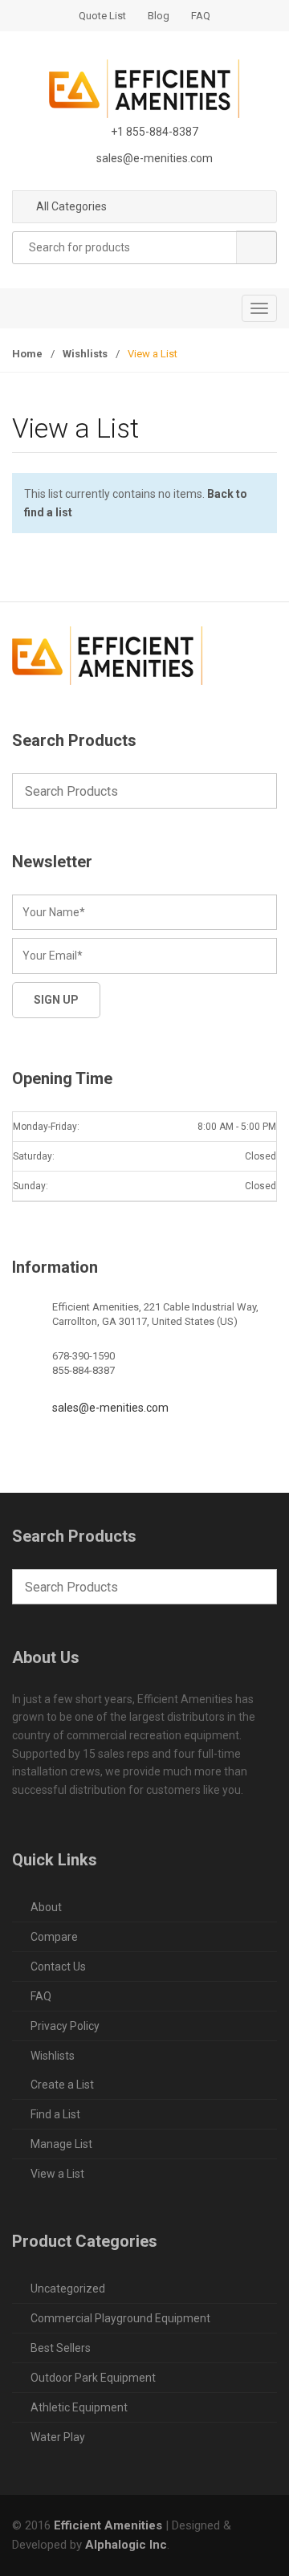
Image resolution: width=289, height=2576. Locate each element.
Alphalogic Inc (126, 2545)
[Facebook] (29, 719)
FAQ (201, 16)
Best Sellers (61, 2348)
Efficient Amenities (108, 2525)
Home (27, 354)
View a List (57, 2174)
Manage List (61, 2144)
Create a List (62, 2085)
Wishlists (85, 354)
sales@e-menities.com (110, 1408)
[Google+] (96, 719)
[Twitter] (63, 719)
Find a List (55, 2114)
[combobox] (144, 248)
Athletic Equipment (79, 2407)
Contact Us (58, 1967)
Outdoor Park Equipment (93, 2378)
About (46, 1907)
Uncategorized (68, 2289)
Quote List (102, 16)
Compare (54, 1937)
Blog (159, 16)
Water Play (58, 2437)
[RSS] (130, 719)
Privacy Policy (65, 2026)
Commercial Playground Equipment (120, 2318)
